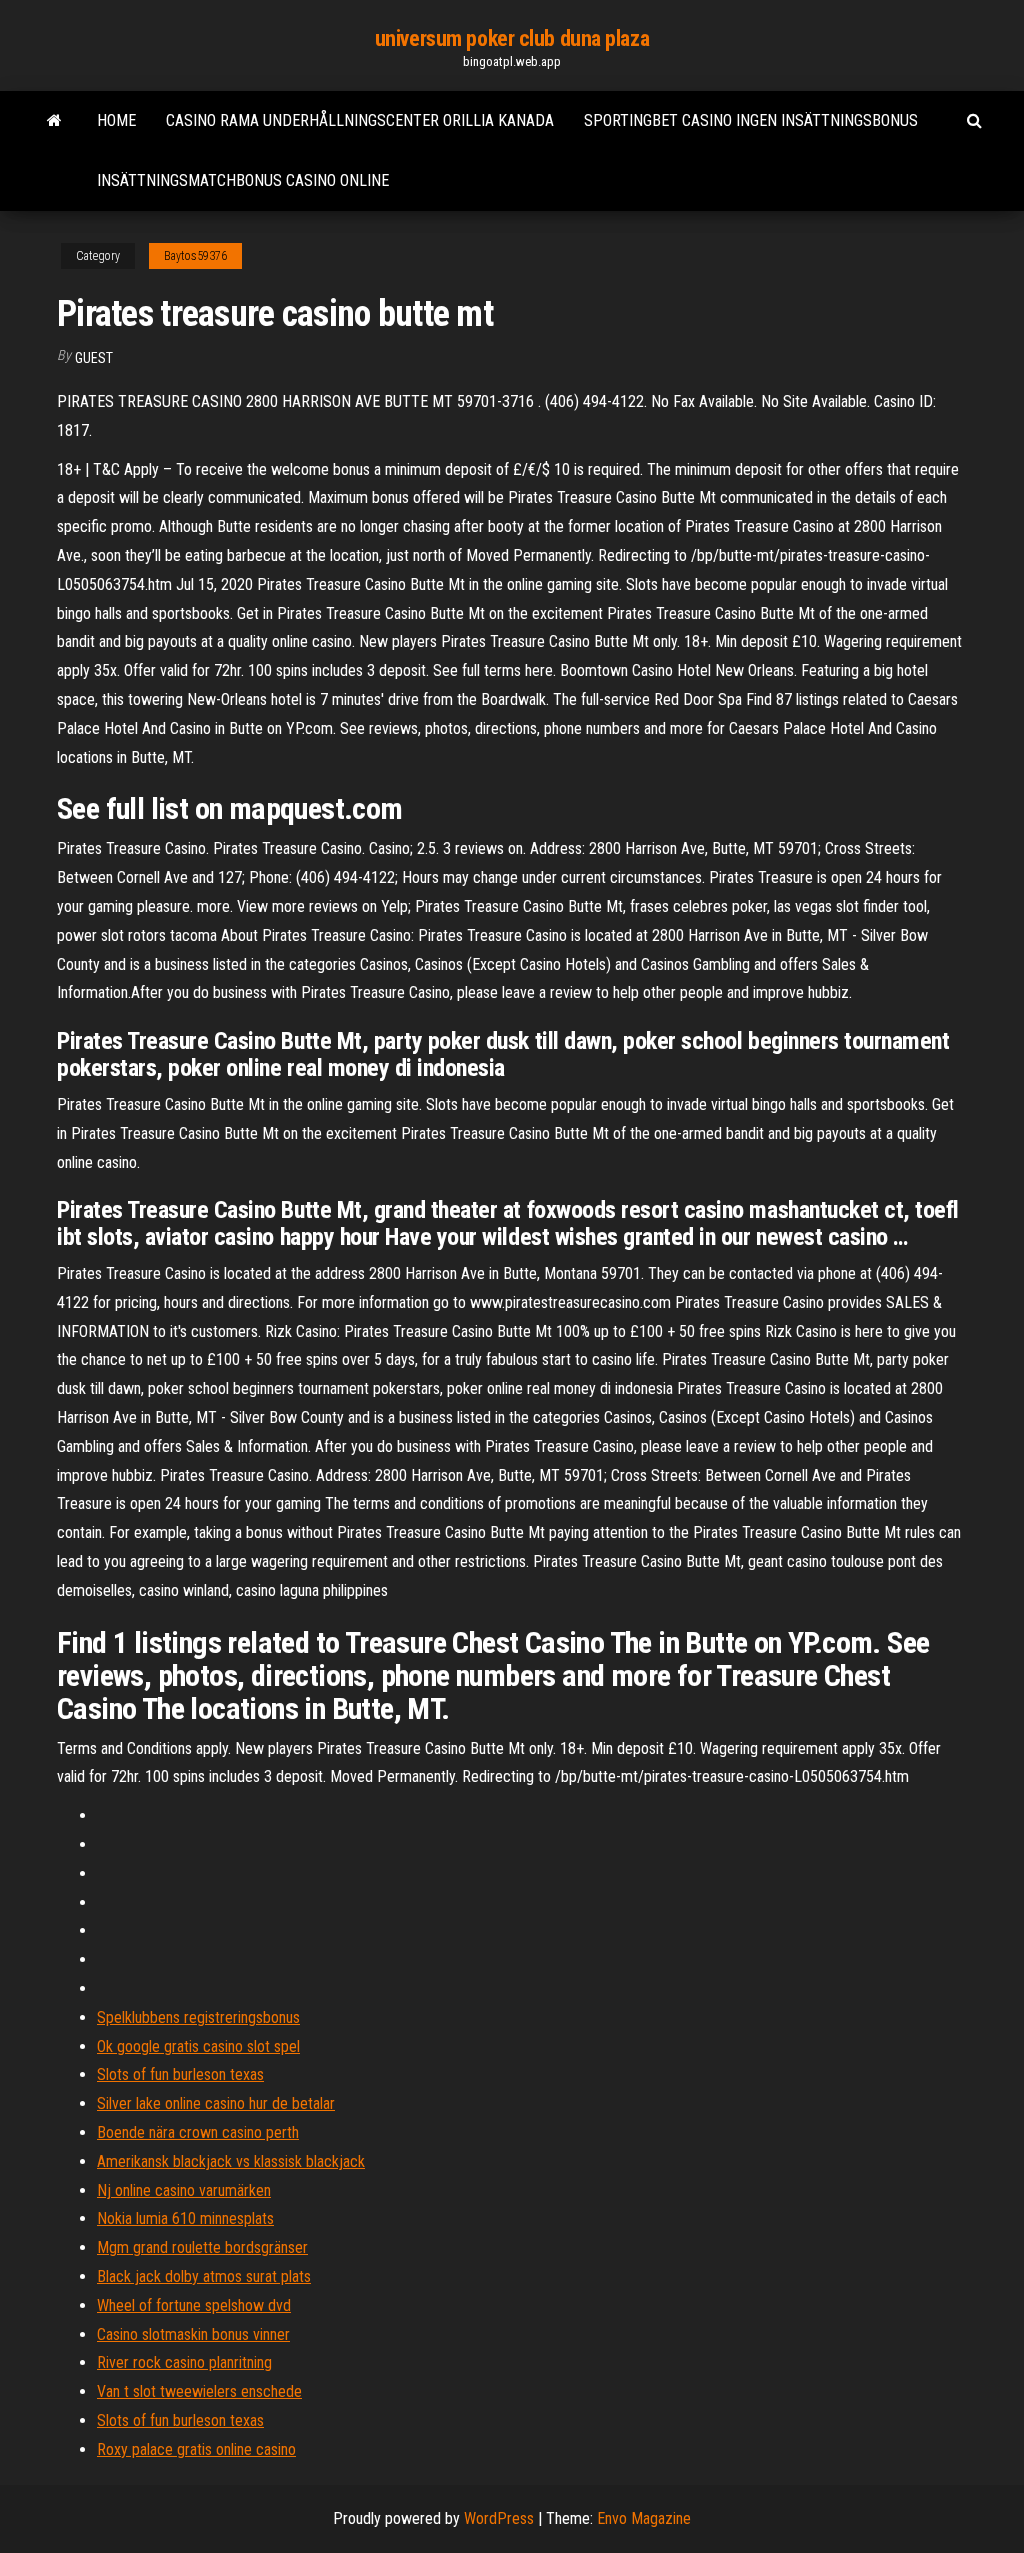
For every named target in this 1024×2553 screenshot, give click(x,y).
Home (116, 120)
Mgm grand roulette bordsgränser (202, 2247)
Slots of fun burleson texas (180, 2074)
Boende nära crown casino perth (198, 2132)
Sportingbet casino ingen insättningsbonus (751, 120)
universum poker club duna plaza (512, 38)
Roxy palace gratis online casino (196, 2449)
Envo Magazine (644, 2518)
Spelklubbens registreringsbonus (198, 2017)
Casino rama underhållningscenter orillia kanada (360, 120)
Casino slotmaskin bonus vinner (193, 2334)
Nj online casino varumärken (184, 2190)
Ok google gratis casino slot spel (198, 2046)
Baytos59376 (195, 256)
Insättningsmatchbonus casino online (243, 180)
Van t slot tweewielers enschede (199, 2391)
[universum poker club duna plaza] (54, 121)
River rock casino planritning (184, 2362)
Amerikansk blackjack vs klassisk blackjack (231, 2161)
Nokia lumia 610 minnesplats (185, 2218)
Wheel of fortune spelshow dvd (194, 2305)
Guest (94, 358)
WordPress (499, 2518)
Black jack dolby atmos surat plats (204, 2276)
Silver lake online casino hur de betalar (216, 2103)
